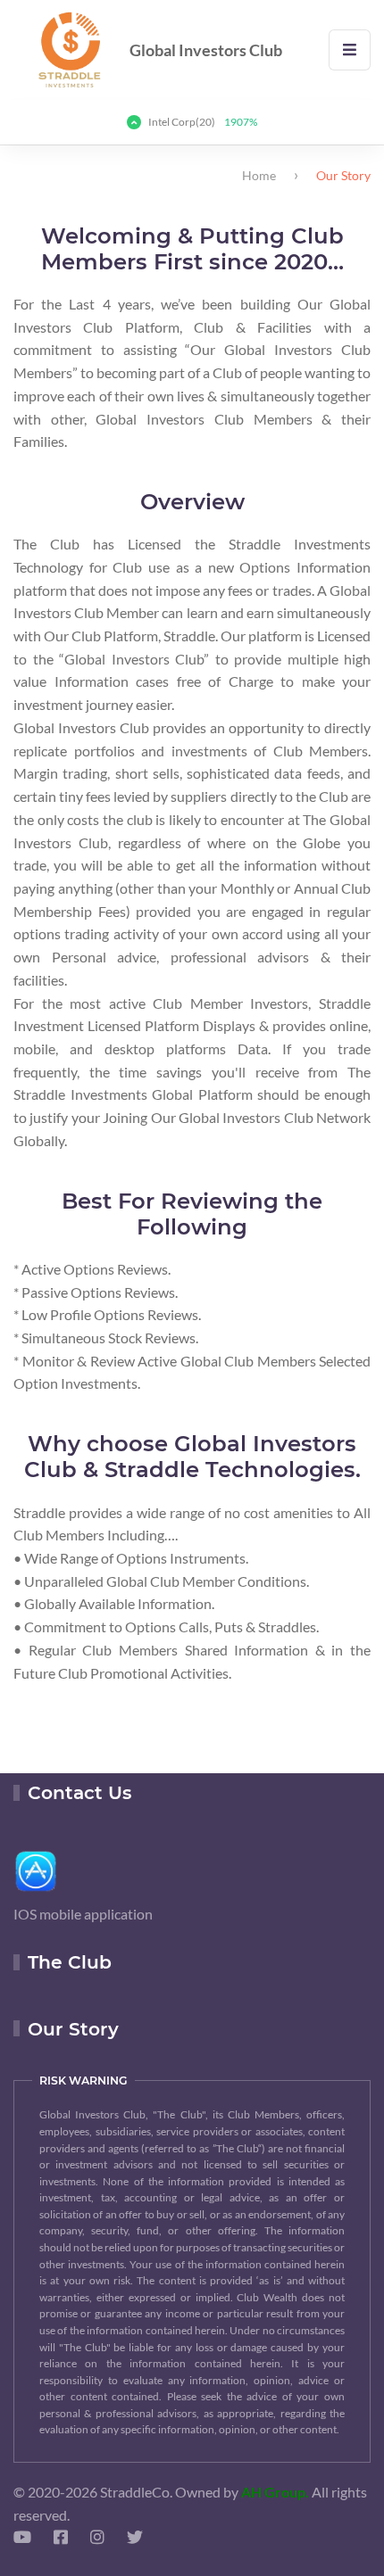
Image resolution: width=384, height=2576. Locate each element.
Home (259, 175)
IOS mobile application (83, 1914)
